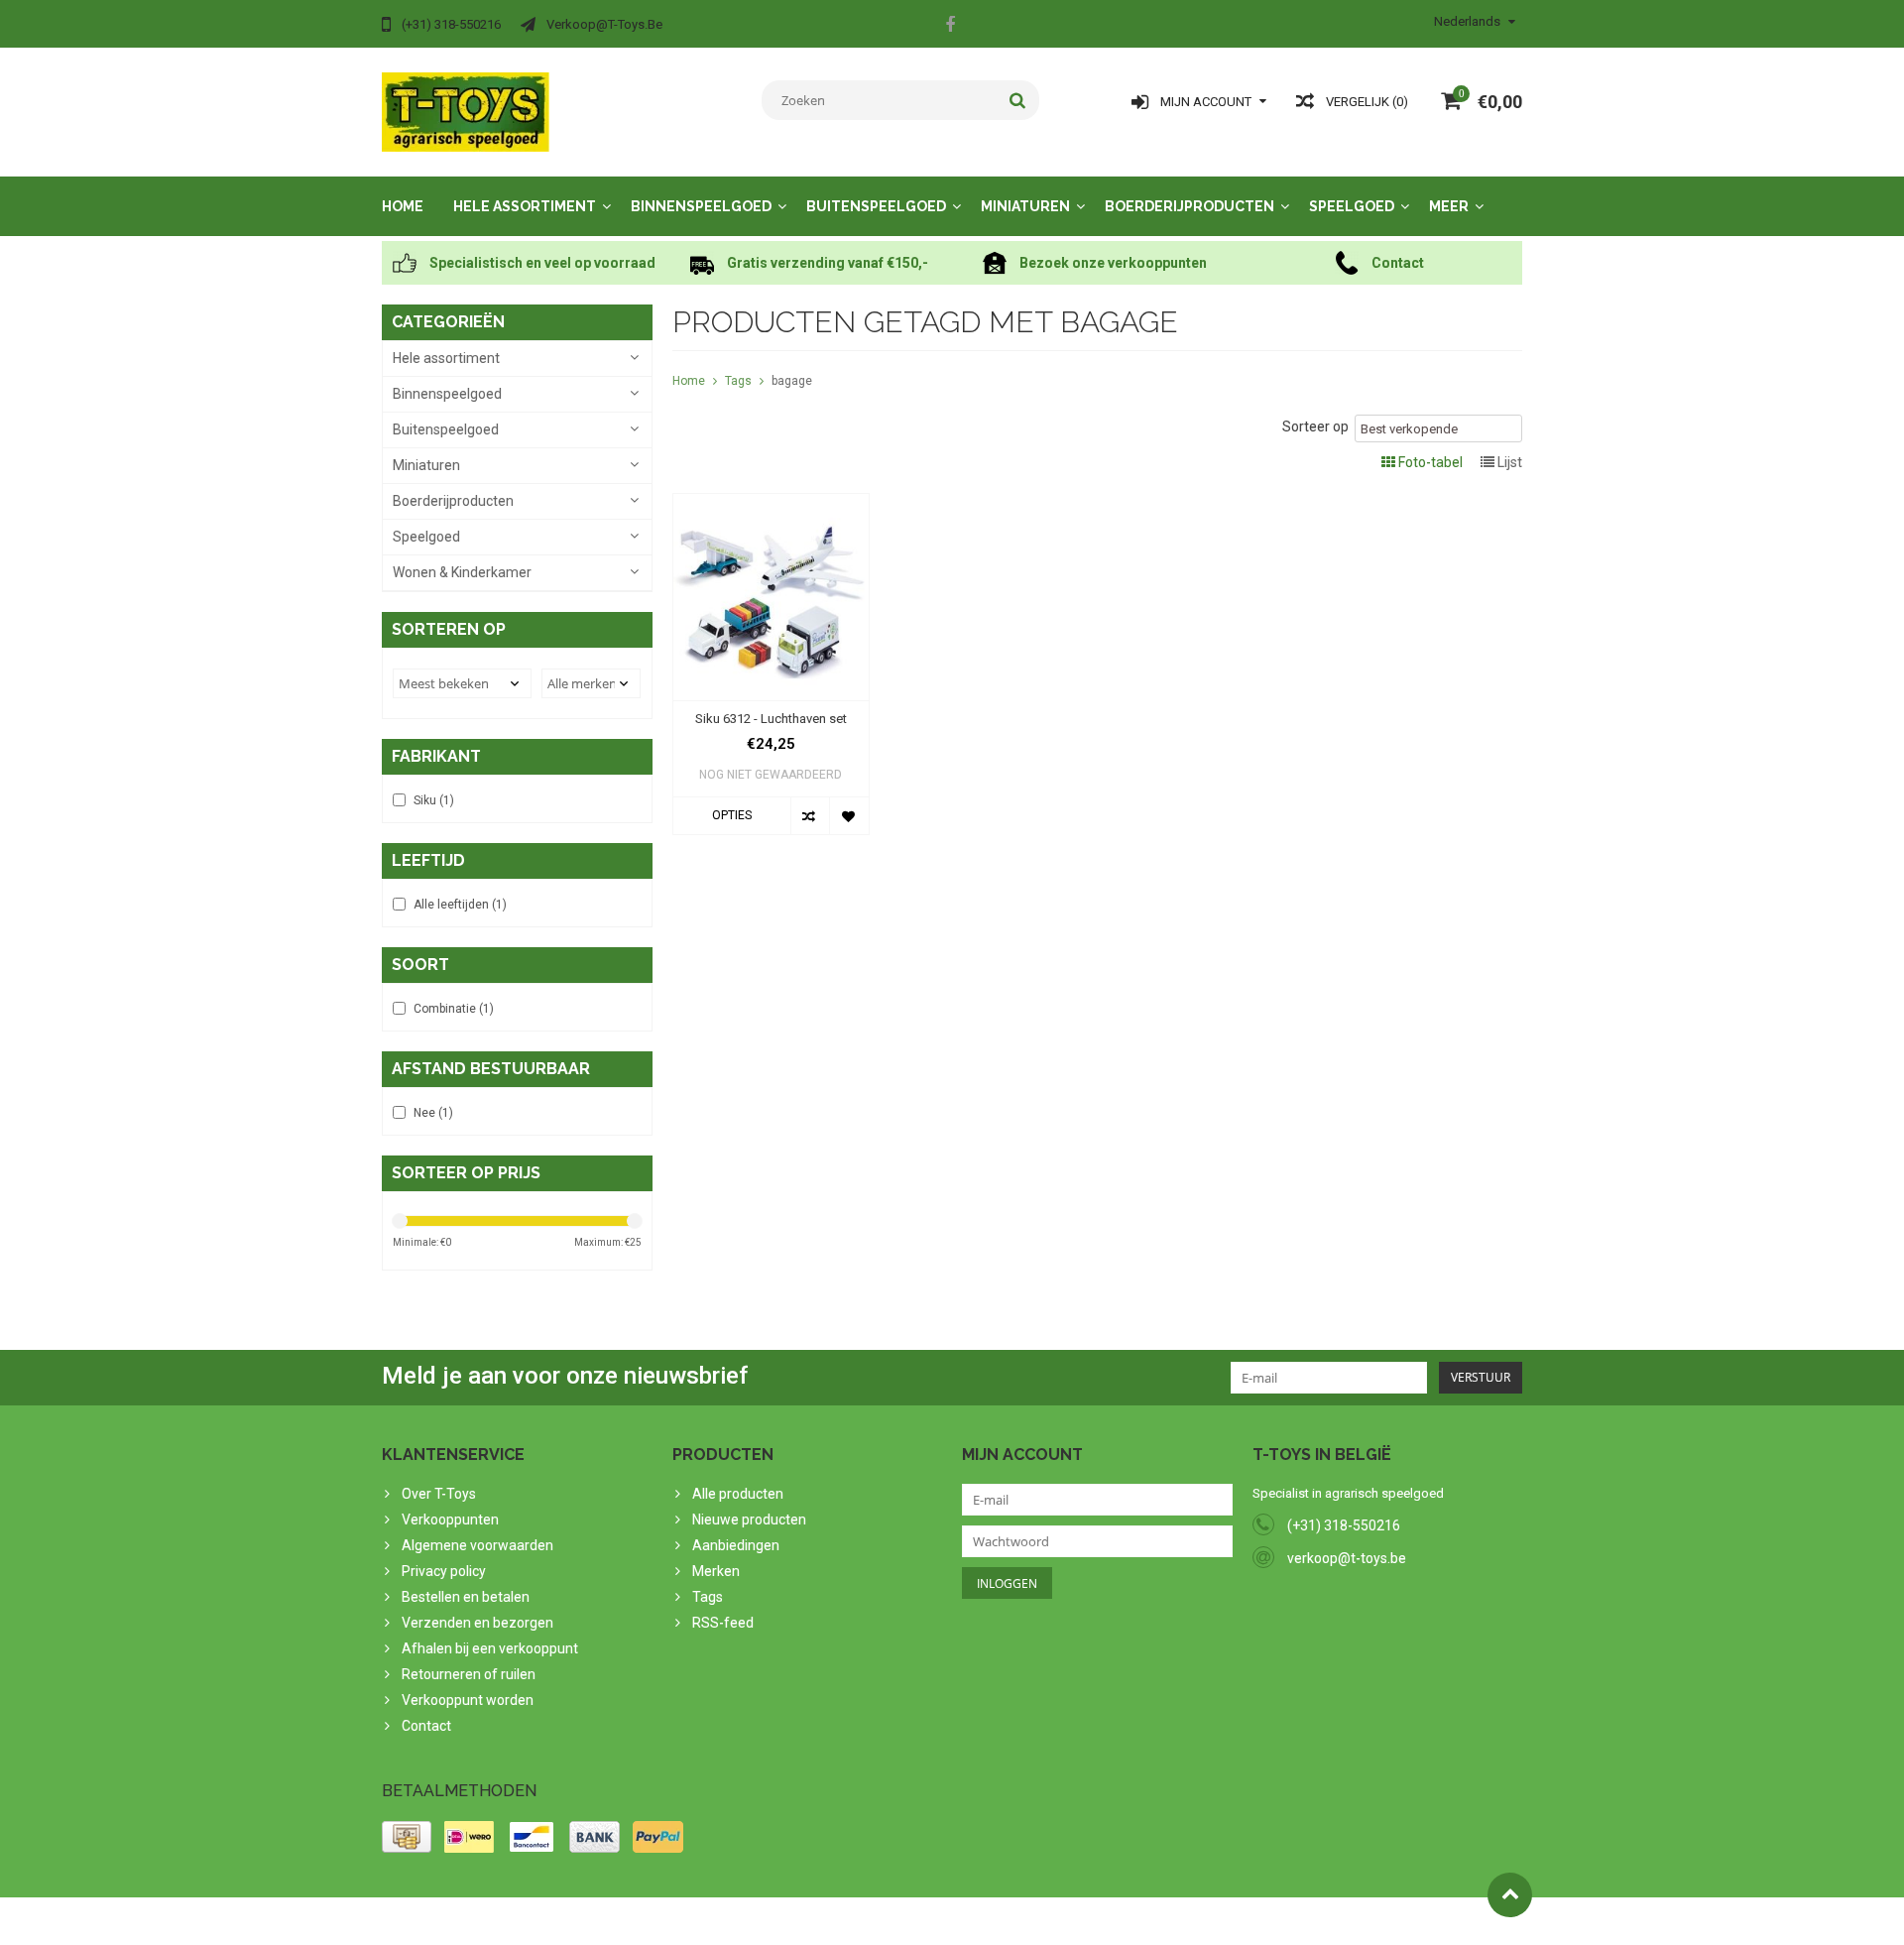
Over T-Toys (439, 1494)
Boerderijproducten (1190, 206)
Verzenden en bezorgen (477, 1623)
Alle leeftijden (460, 905)
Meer (1449, 206)
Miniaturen (1025, 206)
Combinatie (454, 1009)
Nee (433, 1113)
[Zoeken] (1018, 100)
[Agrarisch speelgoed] (466, 111)
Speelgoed (1352, 206)
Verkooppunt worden (468, 1700)
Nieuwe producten (749, 1520)
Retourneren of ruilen (469, 1674)
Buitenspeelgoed (876, 206)
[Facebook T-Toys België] (950, 27)
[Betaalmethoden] (407, 1837)
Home (403, 206)
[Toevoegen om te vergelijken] (810, 816)
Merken (716, 1571)
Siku (434, 800)
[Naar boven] (1510, 1895)
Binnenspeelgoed (701, 206)
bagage (792, 381)
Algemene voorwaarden (477, 1545)
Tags (738, 381)
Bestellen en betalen (466, 1597)
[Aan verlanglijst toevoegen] (848, 816)
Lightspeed (775, 1921)
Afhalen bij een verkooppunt (490, 1648)
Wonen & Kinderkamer (462, 572)
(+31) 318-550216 (1344, 1525)
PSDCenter (641, 1921)
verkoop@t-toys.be (1347, 1558)
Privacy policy (444, 1571)
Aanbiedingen (736, 1545)
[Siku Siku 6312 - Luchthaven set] (771, 504)
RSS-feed (723, 1623)
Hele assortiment (525, 206)
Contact (426, 1726)
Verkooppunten (450, 1520)
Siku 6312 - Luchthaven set (771, 719)
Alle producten (738, 1494)
